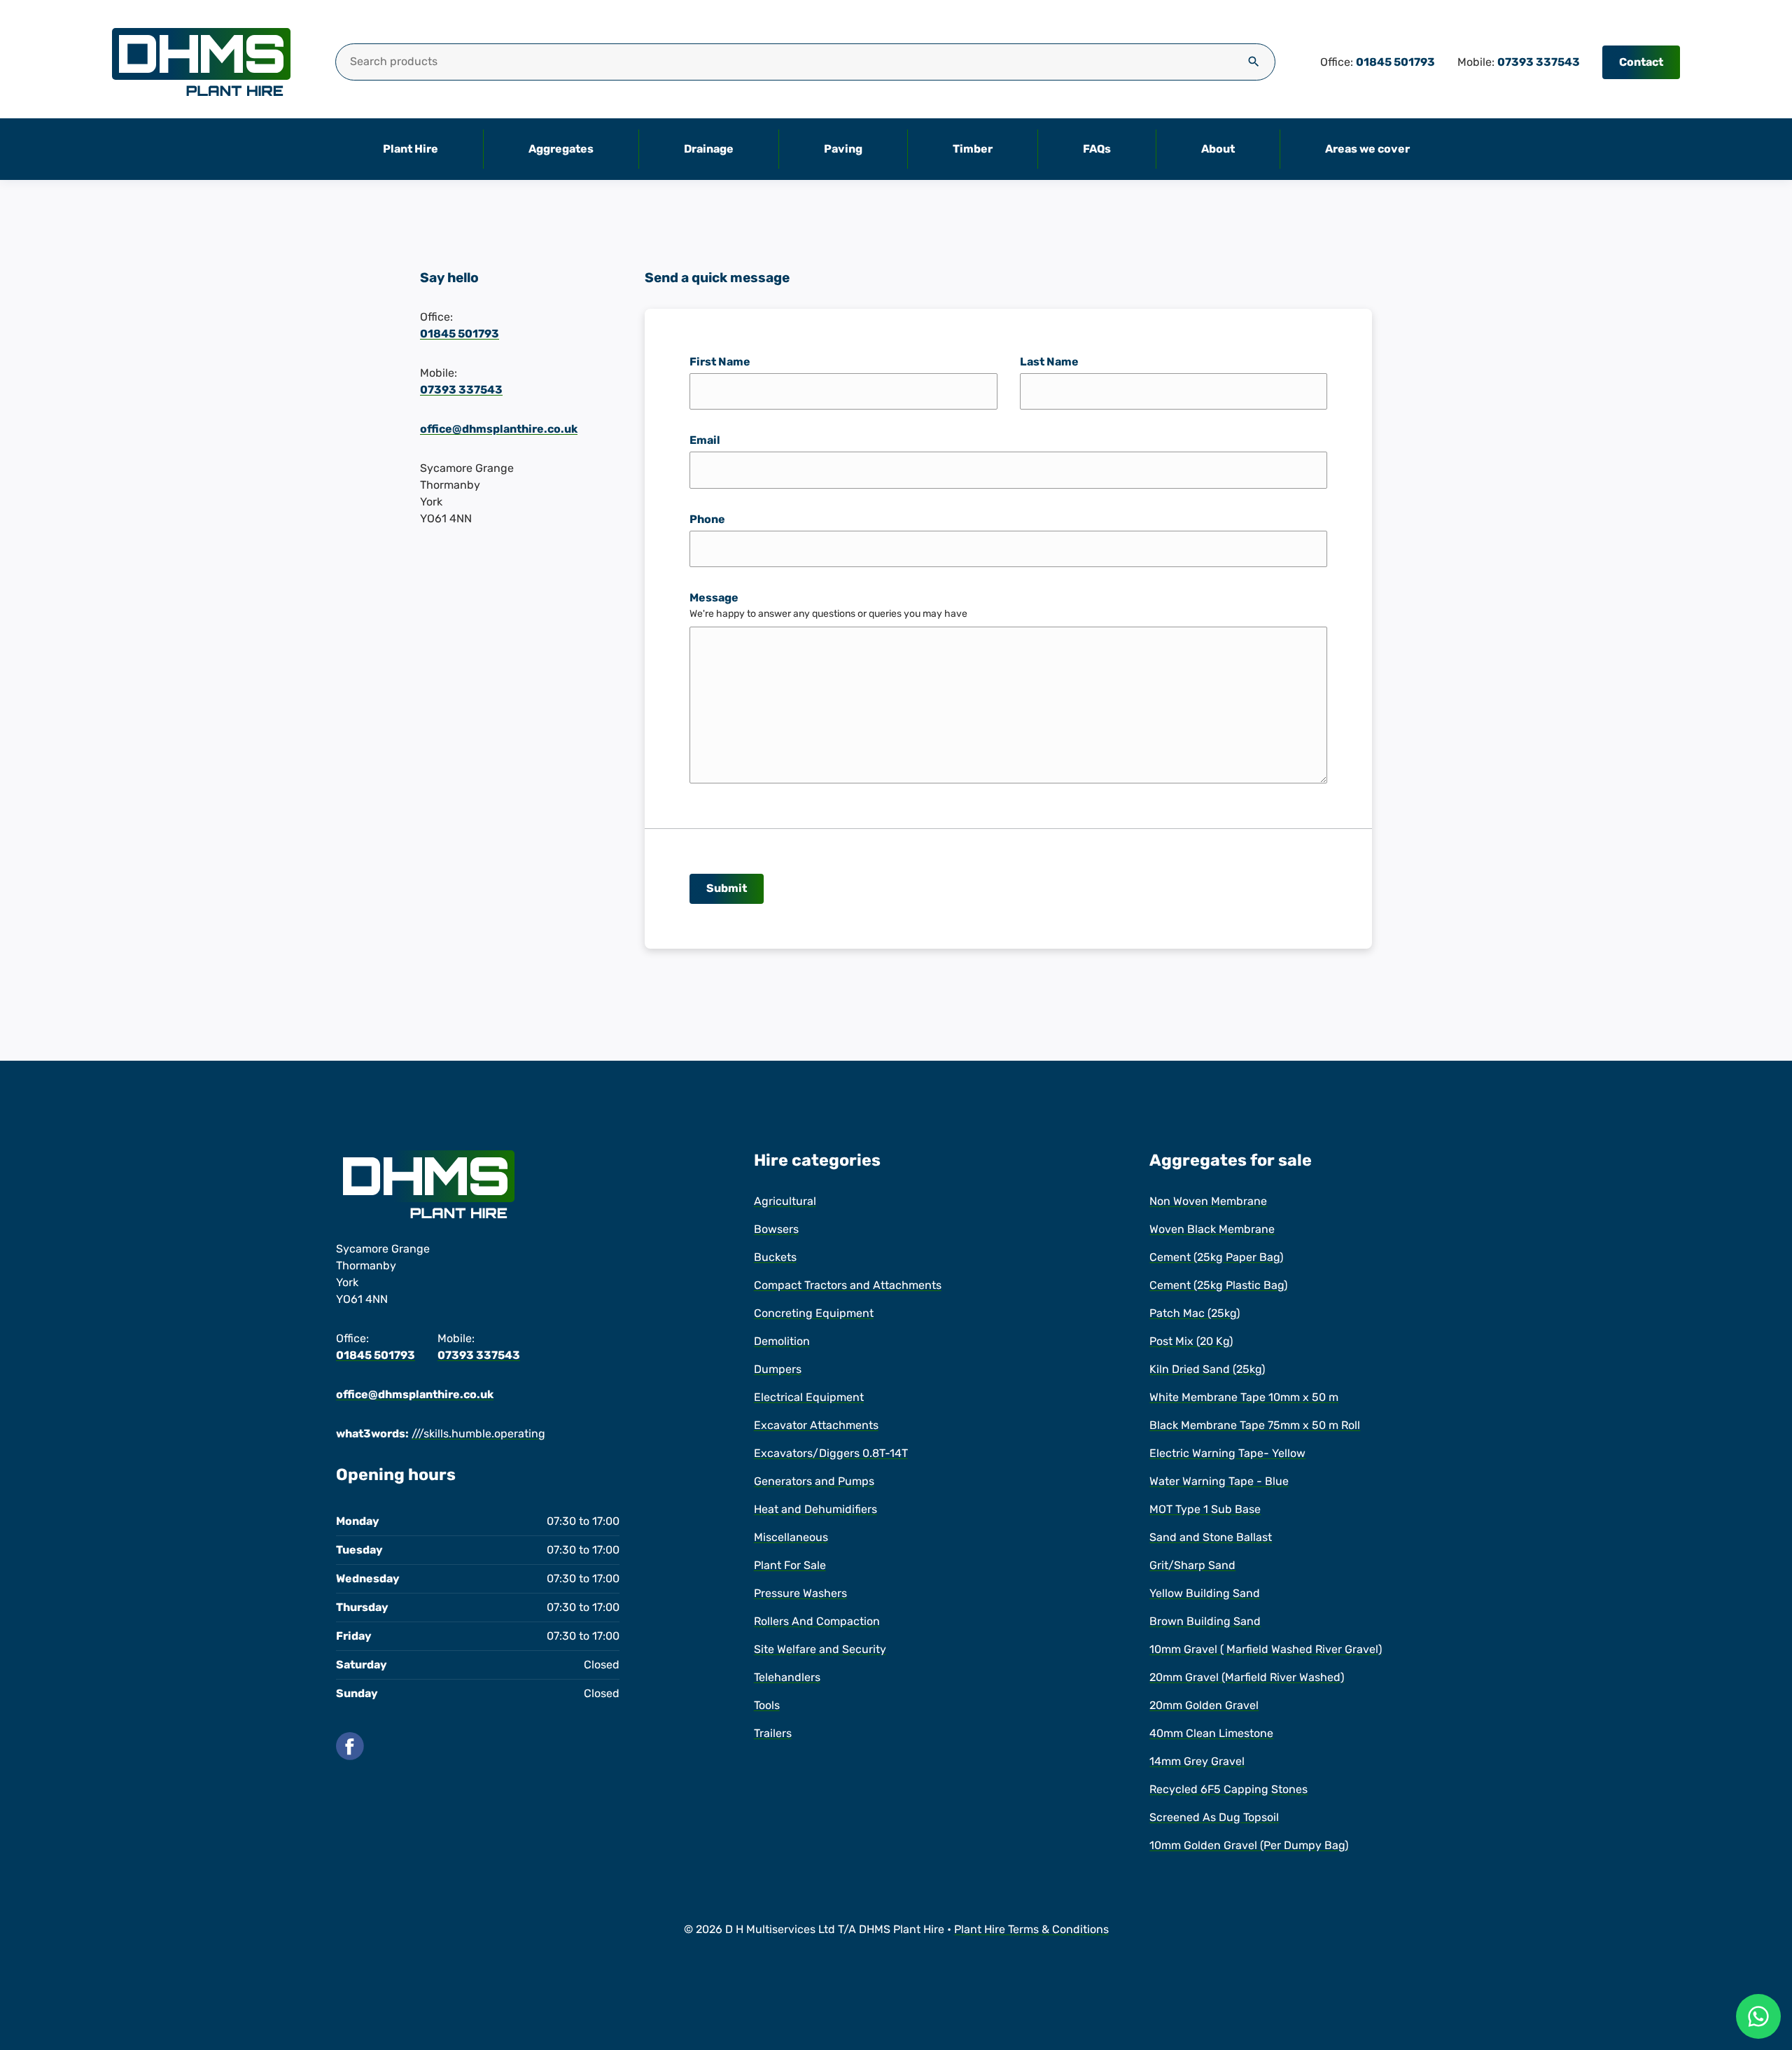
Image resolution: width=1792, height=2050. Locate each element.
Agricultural (785, 1201)
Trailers (773, 1733)
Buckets (775, 1257)
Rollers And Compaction (817, 1621)
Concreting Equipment (814, 1313)
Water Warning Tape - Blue (1219, 1481)
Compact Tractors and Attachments (848, 1285)
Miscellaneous (791, 1537)
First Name (720, 362)
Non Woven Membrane (1208, 1201)
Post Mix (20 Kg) (1191, 1341)
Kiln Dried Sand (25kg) (1207, 1369)
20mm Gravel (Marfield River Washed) (1247, 1677)
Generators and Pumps (814, 1481)
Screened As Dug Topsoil (1214, 1817)
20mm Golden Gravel (1204, 1705)
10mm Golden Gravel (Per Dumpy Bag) (1249, 1845)
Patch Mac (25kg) (1195, 1313)
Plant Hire (411, 149)
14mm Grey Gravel (1197, 1761)
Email (705, 440)
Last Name (1049, 362)
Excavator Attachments (816, 1425)
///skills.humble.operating (478, 1434)
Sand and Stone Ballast (1211, 1537)
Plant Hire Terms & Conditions (1031, 1929)
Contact (1641, 62)
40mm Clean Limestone (1211, 1733)
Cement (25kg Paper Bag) (1216, 1257)
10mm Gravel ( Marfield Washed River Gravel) (1266, 1649)
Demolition (782, 1341)
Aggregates (561, 149)
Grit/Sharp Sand (1192, 1565)
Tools (767, 1705)
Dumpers (778, 1369)
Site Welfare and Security (820, 1649)
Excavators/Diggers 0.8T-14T (831, 1453)
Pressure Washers (800, 1593)
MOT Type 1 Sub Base (1205, 1509)
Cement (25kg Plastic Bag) (1218, 1285)
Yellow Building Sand (1205, 1593)
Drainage (709, 149)
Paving (843, 149)
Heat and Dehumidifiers (815, 1509)
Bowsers (776, 1229)
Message (714, 598)
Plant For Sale (790, 1565)
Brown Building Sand (1205, 1621)
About (1218, 149)
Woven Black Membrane (1212, 1229)
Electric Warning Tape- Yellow (1227, 1453)
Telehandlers (787, 1677)
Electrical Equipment (809, 1397)
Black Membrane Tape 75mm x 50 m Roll (1255, 1425)
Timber (973, 149)
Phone (707, 519)
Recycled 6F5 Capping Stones (1228, 1789)
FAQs (1097, 149)
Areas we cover (1367, 149)
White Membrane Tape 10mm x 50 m (1244, 1397)
